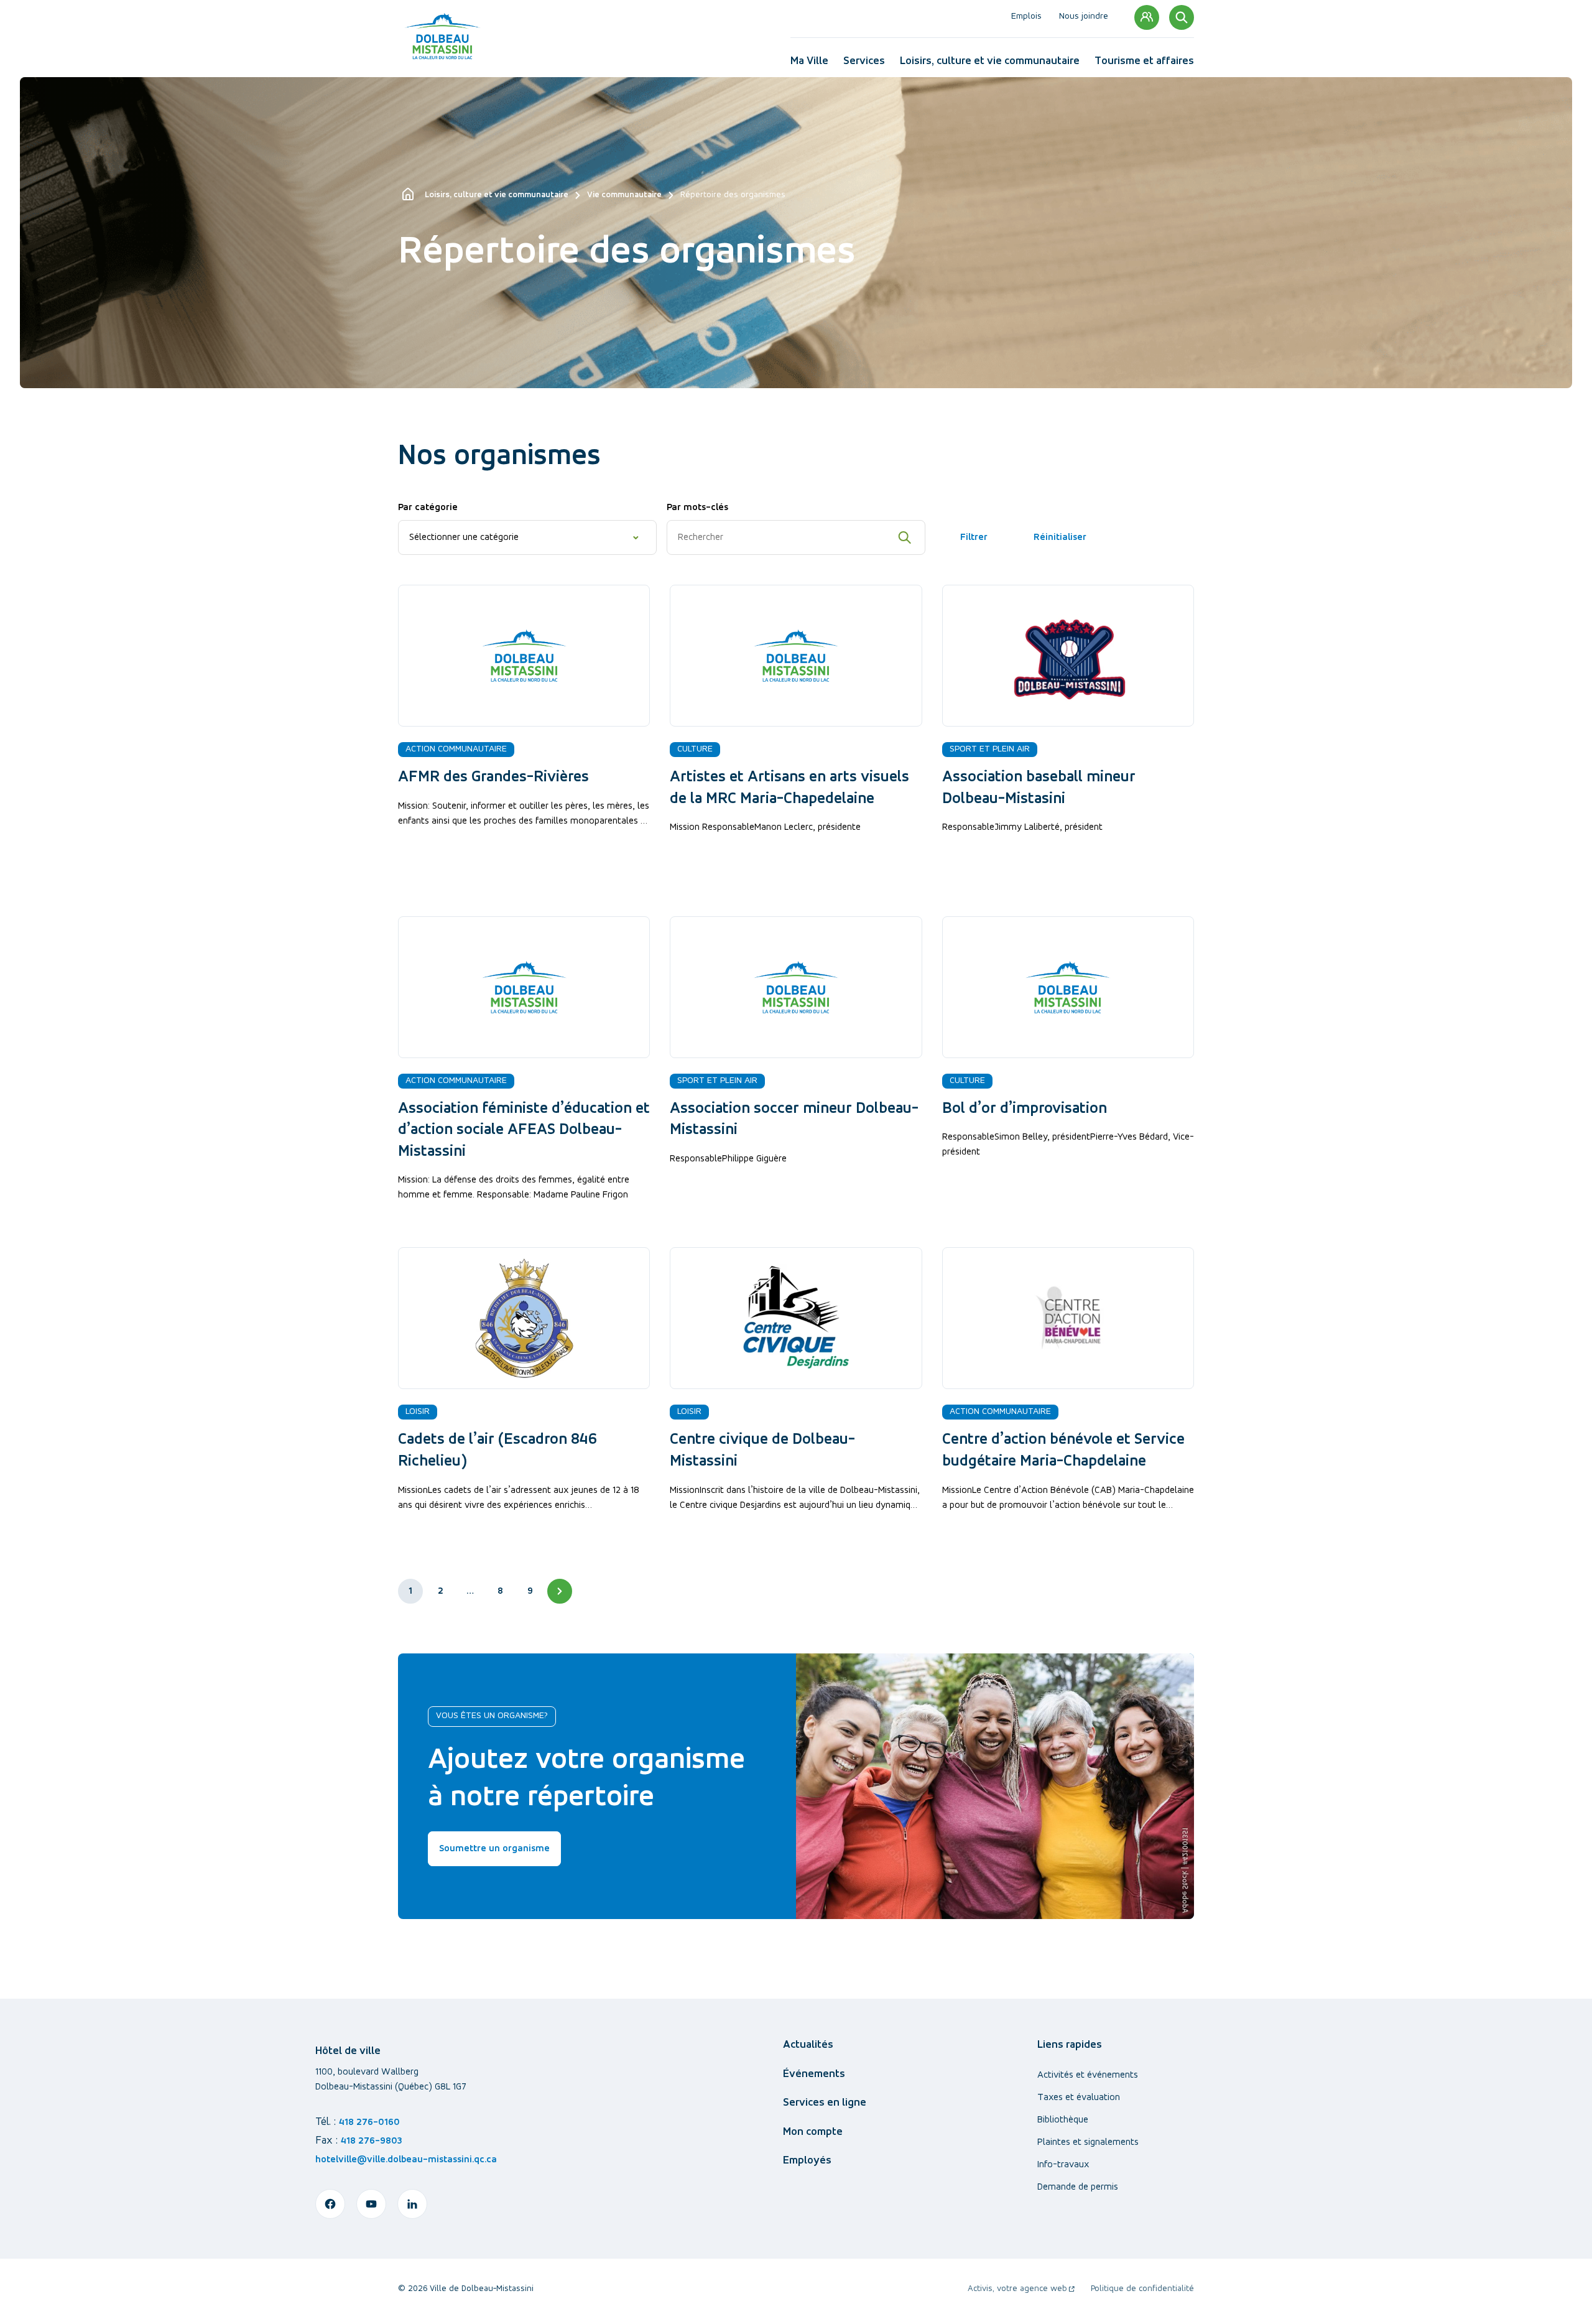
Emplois (1026, 17)
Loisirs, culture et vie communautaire (990, 64)
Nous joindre (1084, 17)
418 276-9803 (372, 2141)
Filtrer (974, 537)
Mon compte (1147, 17)
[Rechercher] (1182, 17)
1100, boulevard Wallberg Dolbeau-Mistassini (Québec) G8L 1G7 (391, 2080)
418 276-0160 (369, 2122)
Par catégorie (428, 508)
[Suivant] (560, 1591)
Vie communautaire (624, 195)
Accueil (409, 195)
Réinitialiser (1060, 537)
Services (864, 64)
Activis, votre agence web (1022, 2290)
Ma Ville (809, 64)
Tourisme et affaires (1144, 64)
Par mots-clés (697, 508)
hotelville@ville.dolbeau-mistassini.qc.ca (406, 2160)
